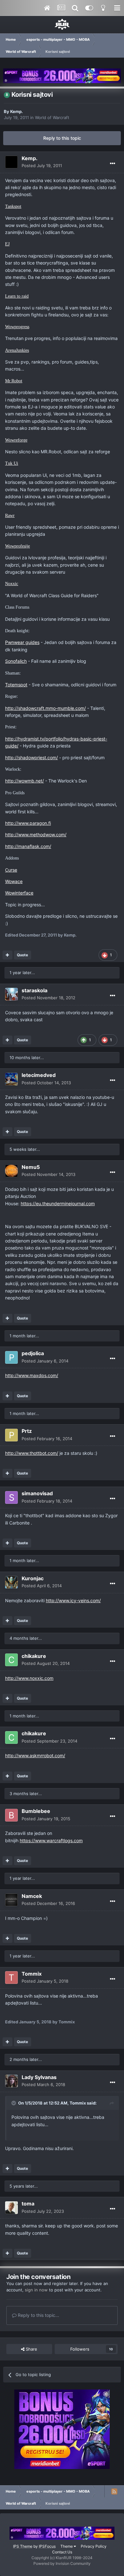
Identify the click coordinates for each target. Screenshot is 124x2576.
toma (28, 2204)
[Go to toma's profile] (11, 2208)
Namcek (32, 1896)
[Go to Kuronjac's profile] (11, 1582)
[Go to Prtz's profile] (11, 1435)
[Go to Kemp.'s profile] (11, 162)
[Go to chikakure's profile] (11, 1660)
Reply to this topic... (38, 2315)
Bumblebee (36, 1811)
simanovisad (37, 1493)
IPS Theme (23, 2546)
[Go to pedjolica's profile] (11, 1357)
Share (31, 2349)
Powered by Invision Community (62, 2563)
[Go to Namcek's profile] (11, 1900)
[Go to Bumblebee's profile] (11, 1815)
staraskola (34, 990)
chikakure (34, 1656)
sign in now (36, 2290)
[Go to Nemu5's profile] (11, 1171)
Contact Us (62, 2552)
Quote (22, 955)
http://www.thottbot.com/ (32, 1453)
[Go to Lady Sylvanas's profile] (11, 2081)
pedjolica (33, 1353)
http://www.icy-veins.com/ (73, 1600)
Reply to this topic (62, 138)
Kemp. (17, 111)
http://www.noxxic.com (29, 1678)
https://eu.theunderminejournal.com (58, 1203)
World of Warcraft (52, 117)
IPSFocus (47, 2546)
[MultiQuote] (7, 955)
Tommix (32, 1974)
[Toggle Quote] (14, 2103)
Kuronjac (33, 1578)
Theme (67, 2546)
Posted (42, 166)
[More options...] (113, 164)
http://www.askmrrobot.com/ (35, 1755)
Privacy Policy (94, 2546)
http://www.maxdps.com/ (32, 1375)
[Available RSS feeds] (114, 2491)
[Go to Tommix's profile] (11, 1978)
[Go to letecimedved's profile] (11, 1079)
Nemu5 (31, 1167)
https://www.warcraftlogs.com (51, 1840)
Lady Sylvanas (39, 2077)
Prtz (27, 1431)
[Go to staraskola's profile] (11, 994)
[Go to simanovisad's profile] (11, 1497)
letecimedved (39, 1075)
